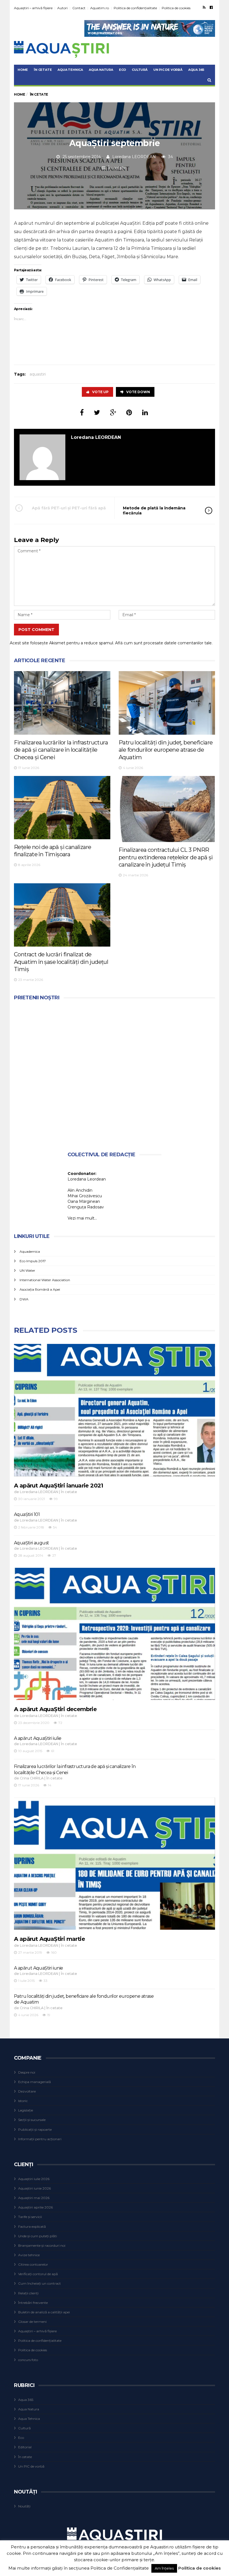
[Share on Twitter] (97, 413)
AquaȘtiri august (31, 1543)
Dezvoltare (27, 2091)
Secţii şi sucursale (32, 2120)
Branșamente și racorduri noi (42, 2245)
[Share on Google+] (113, 413)
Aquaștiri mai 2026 (34, 2198)
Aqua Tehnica (70, 70)
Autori (62, 8)
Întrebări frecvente (33, 2303)
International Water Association (45, 1280)
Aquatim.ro (100, 8)
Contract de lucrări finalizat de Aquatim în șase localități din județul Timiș (61, 962)
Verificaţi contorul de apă (38, 2274)
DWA (24, 1299)
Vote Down (138, 392)
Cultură (140, 70)
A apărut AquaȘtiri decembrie (55, 1709)
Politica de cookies (176, 8)
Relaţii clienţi (28, 2293)
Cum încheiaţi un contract (40, 2283)
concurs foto (28, 2360)
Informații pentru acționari (40, 2139)
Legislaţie (26, 2110)
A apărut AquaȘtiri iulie (38, 1738)
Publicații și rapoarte (35, 2129)
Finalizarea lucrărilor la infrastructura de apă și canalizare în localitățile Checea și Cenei (61, 750)
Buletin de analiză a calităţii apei (44, 2312)
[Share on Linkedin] (145, 413)
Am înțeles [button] (164, 2568)
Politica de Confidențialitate (120, 2568)
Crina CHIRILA (32, 1778)
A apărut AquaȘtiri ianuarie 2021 (59, 1486)
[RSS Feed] (204, 7)
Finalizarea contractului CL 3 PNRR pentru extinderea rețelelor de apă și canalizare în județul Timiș (166, 857)
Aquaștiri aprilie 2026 (35, 2207)
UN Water (27, 1270)
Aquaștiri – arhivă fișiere (33, 8)
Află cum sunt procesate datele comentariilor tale (163, 643)
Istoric (23, 2101)
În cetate (43, 70)
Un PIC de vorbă (168, 70)
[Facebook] (211, 7)
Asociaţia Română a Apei (40, 1289)
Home (23, 70)
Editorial (25, 2447)
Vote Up (100, 392)
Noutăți (24, 2506)
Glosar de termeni (32, 2322)
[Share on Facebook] (82, 413)
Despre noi (27, 2072)
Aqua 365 (196, 70)
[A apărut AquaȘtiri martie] (115, 1864)
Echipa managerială (34, 2082)
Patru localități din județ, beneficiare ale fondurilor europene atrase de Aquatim (166, 750)
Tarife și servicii (30, 2217)
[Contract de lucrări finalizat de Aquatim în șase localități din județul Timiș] (62, 915)
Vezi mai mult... (82, 1218)
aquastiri (38, 374)
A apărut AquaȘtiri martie (49, 1939)
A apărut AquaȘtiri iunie (39, 1968)
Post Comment (36, 630)
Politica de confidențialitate (135, 8)
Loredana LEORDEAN (134, 157)
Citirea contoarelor (33, 2264)
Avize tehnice (29, 2255)
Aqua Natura (101, 70)
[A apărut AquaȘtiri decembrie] (115, 1634)
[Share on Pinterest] (129, 413)
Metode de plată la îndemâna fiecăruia (154, 511)
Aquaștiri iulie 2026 (34, 2179)
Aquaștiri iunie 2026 (34, 2188)
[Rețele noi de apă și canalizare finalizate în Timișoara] (62, 808)
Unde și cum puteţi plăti (38, 2236)
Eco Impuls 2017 (33, 1261)
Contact (79, 8)
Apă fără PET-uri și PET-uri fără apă (69, 508)
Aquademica (30, 1251)
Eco (122, 70)
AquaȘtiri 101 (27, 1514)
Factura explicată (32, 2227)
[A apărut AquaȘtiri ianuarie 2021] (115, 1410)
